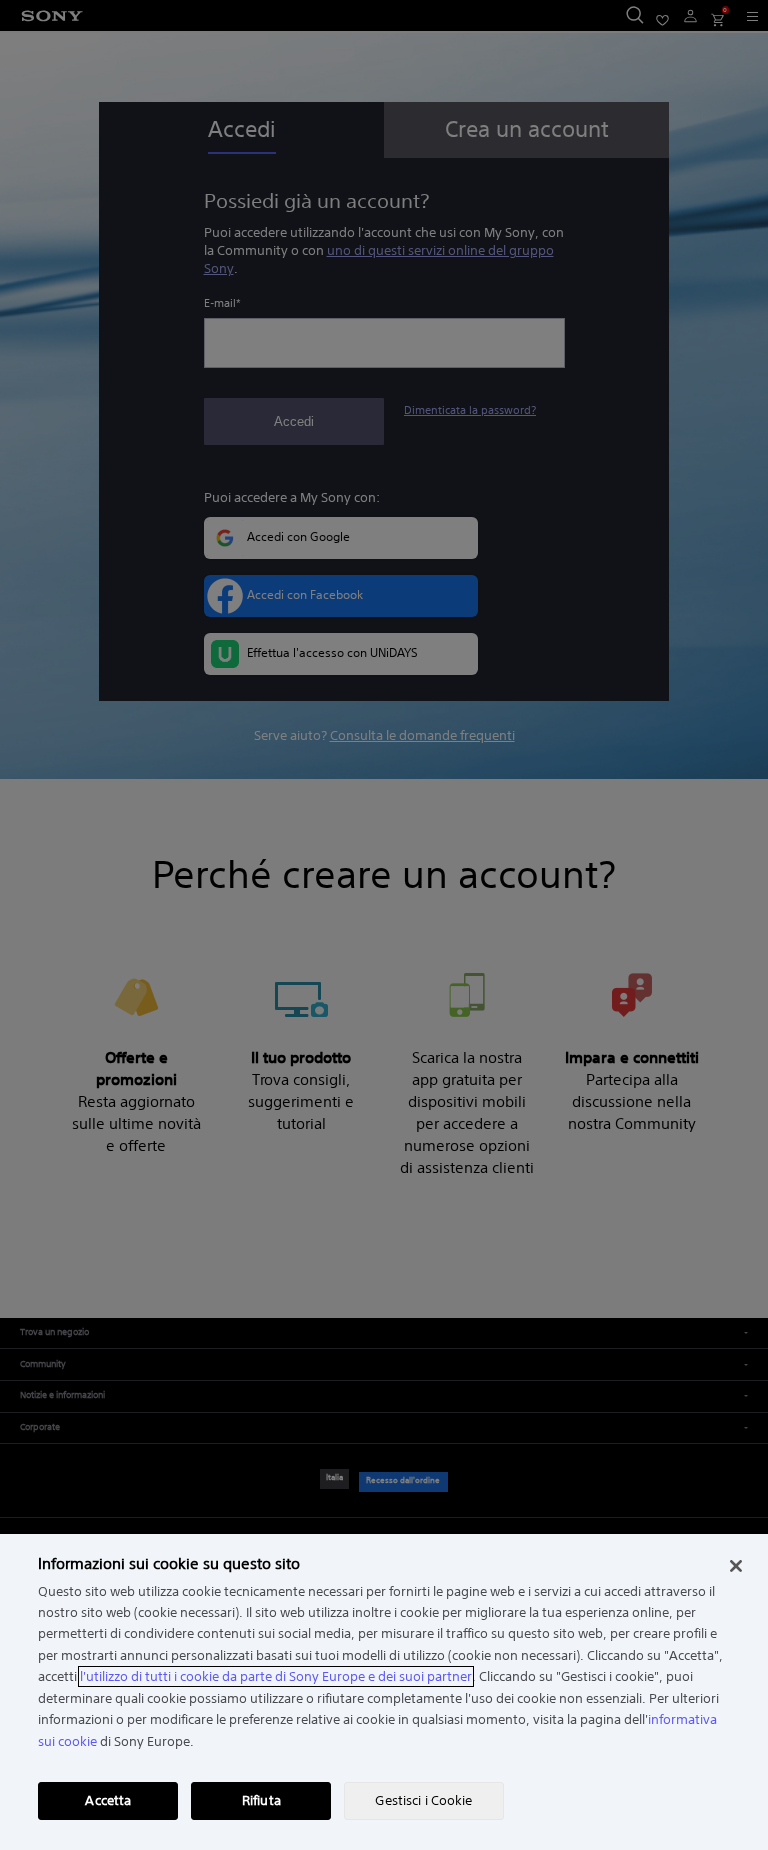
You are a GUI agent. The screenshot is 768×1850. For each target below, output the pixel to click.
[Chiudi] (736, 1566)
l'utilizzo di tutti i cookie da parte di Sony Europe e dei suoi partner (276, 1676)
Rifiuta (261, 1800)
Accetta (108, 1800)
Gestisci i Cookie (423, 1800)
